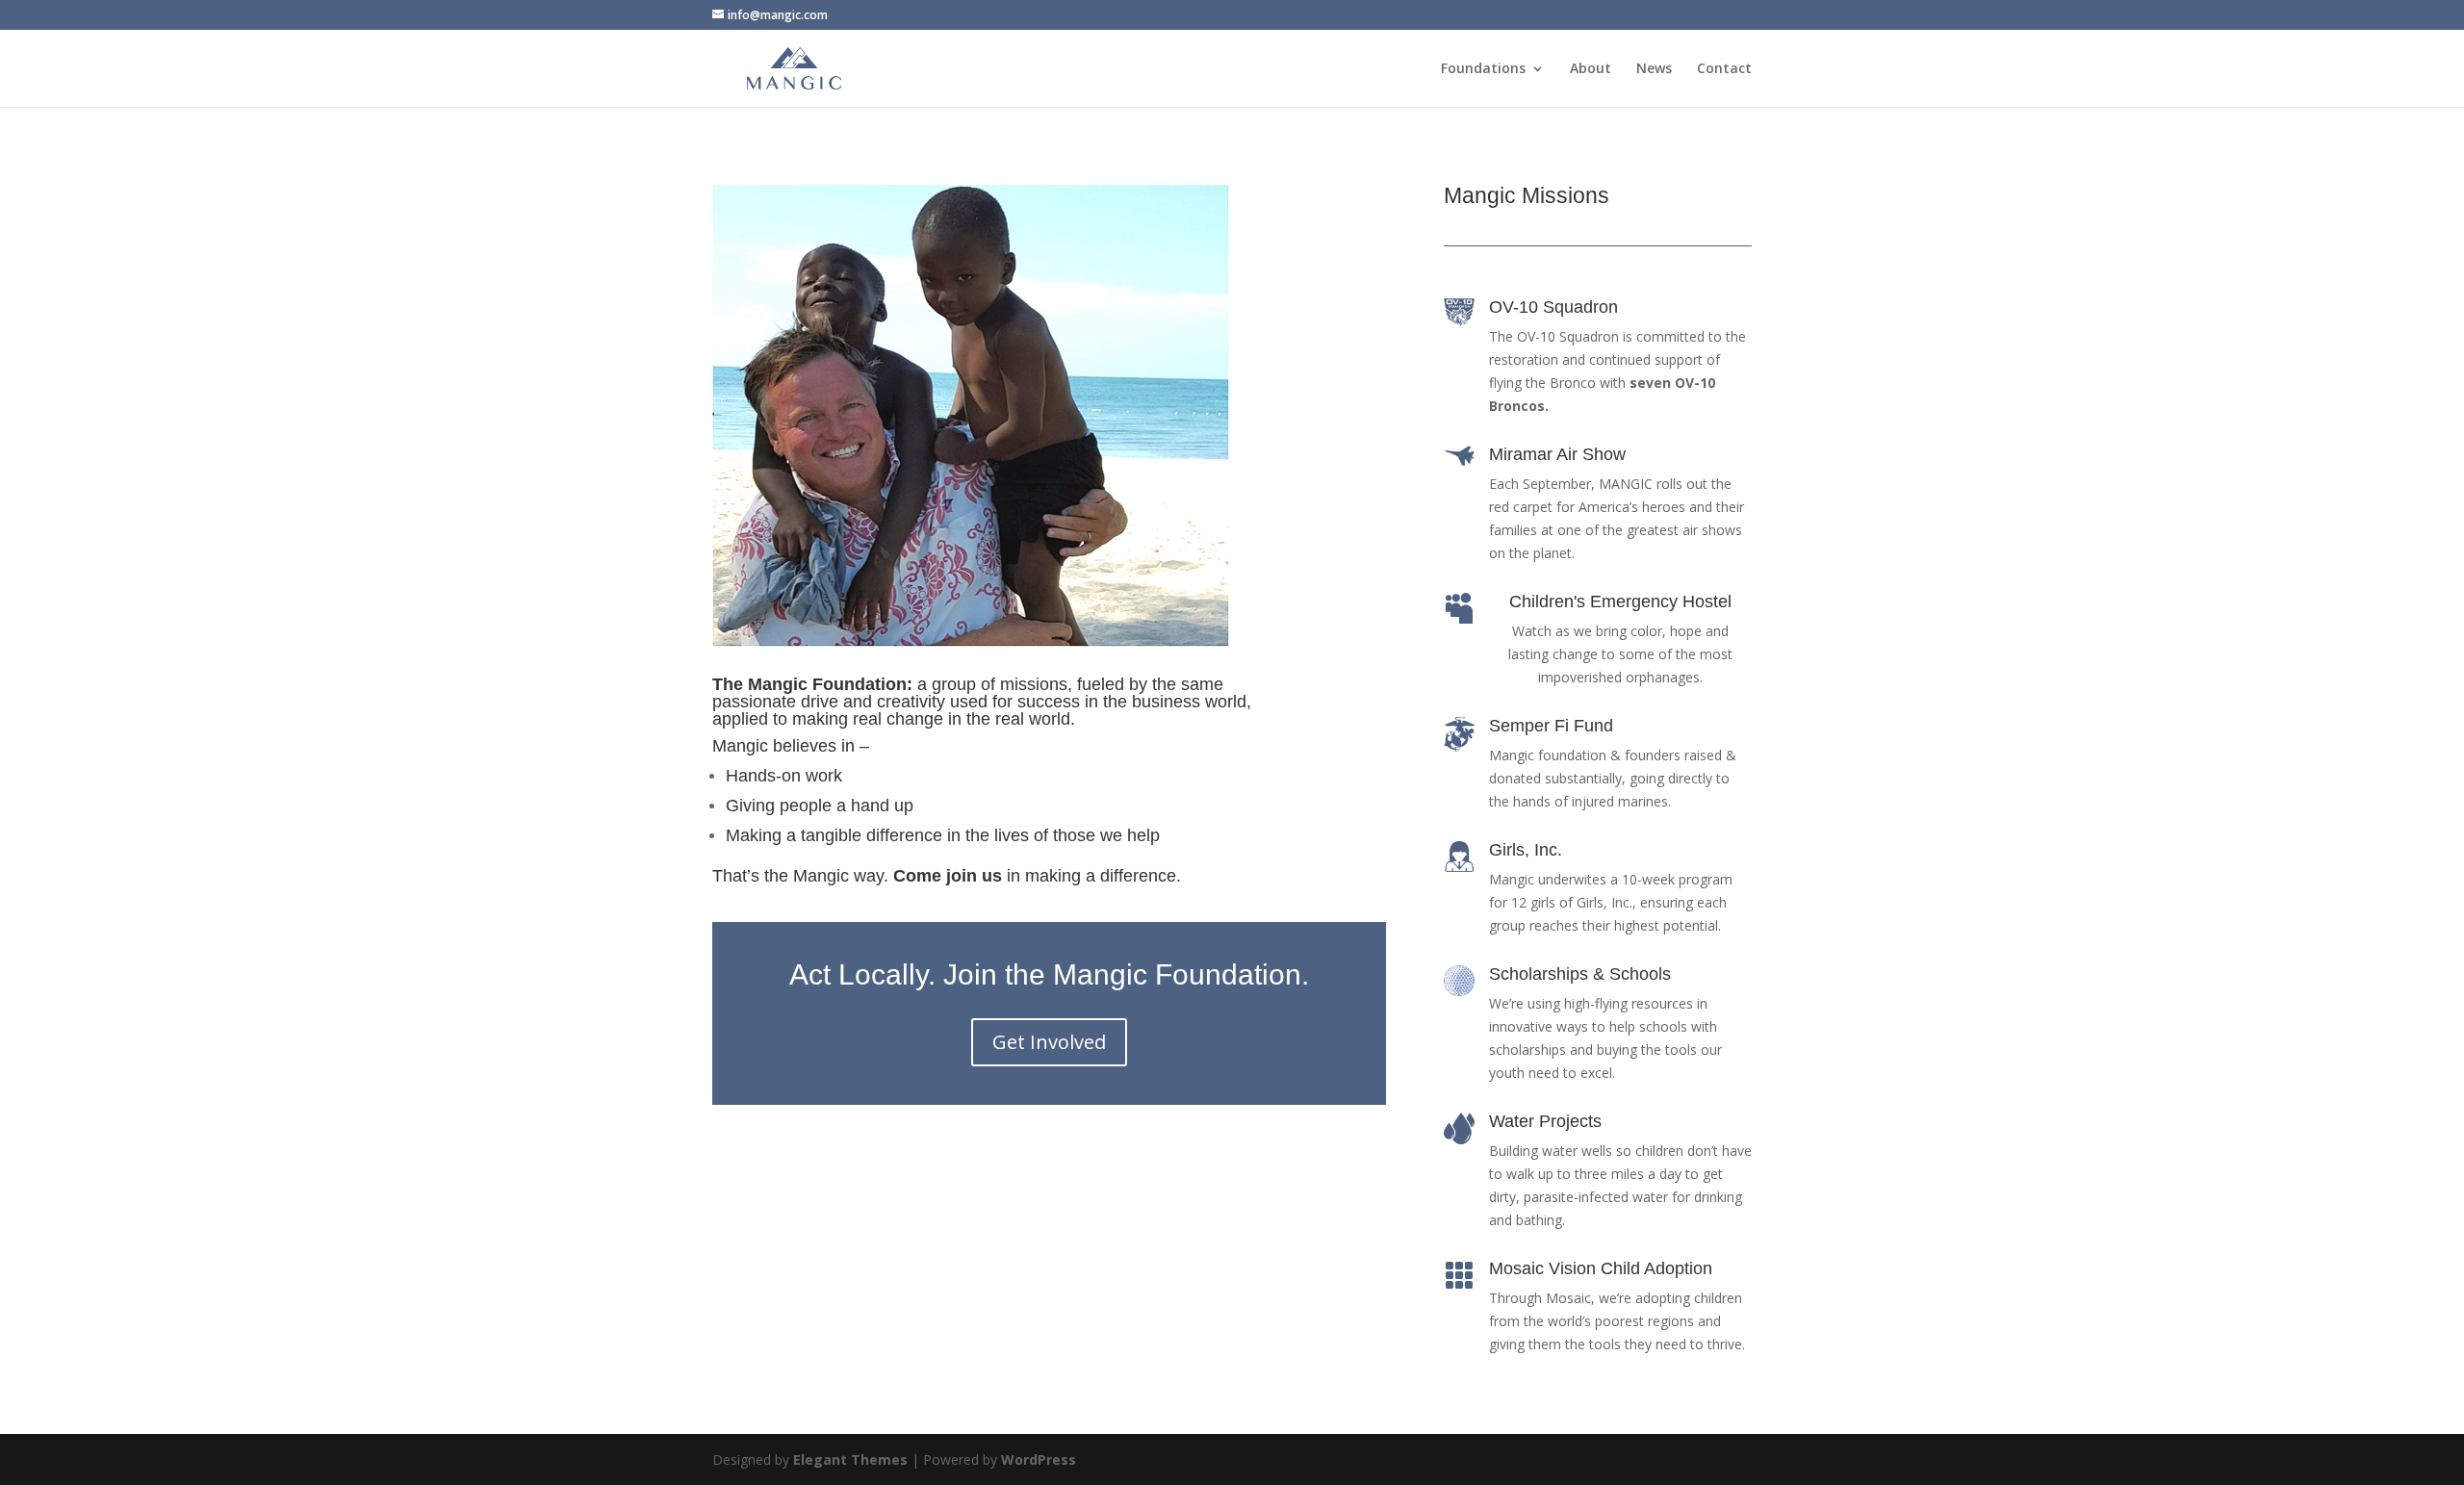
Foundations (1483, 69)
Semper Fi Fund (1551, 726)
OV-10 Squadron (1553, 307)
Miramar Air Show (1557, 454)
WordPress (1039, 1459)
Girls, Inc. (1526, 850)
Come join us (948, 876)
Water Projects (1545, 1121)
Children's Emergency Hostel (1620, 602)
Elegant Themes (850, 1459)
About (1591, 69)
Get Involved (1049, 1042)
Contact (1724, 69)
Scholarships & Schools (1580, 974)
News (1654, 69)
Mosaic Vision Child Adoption (1601, 1268)
